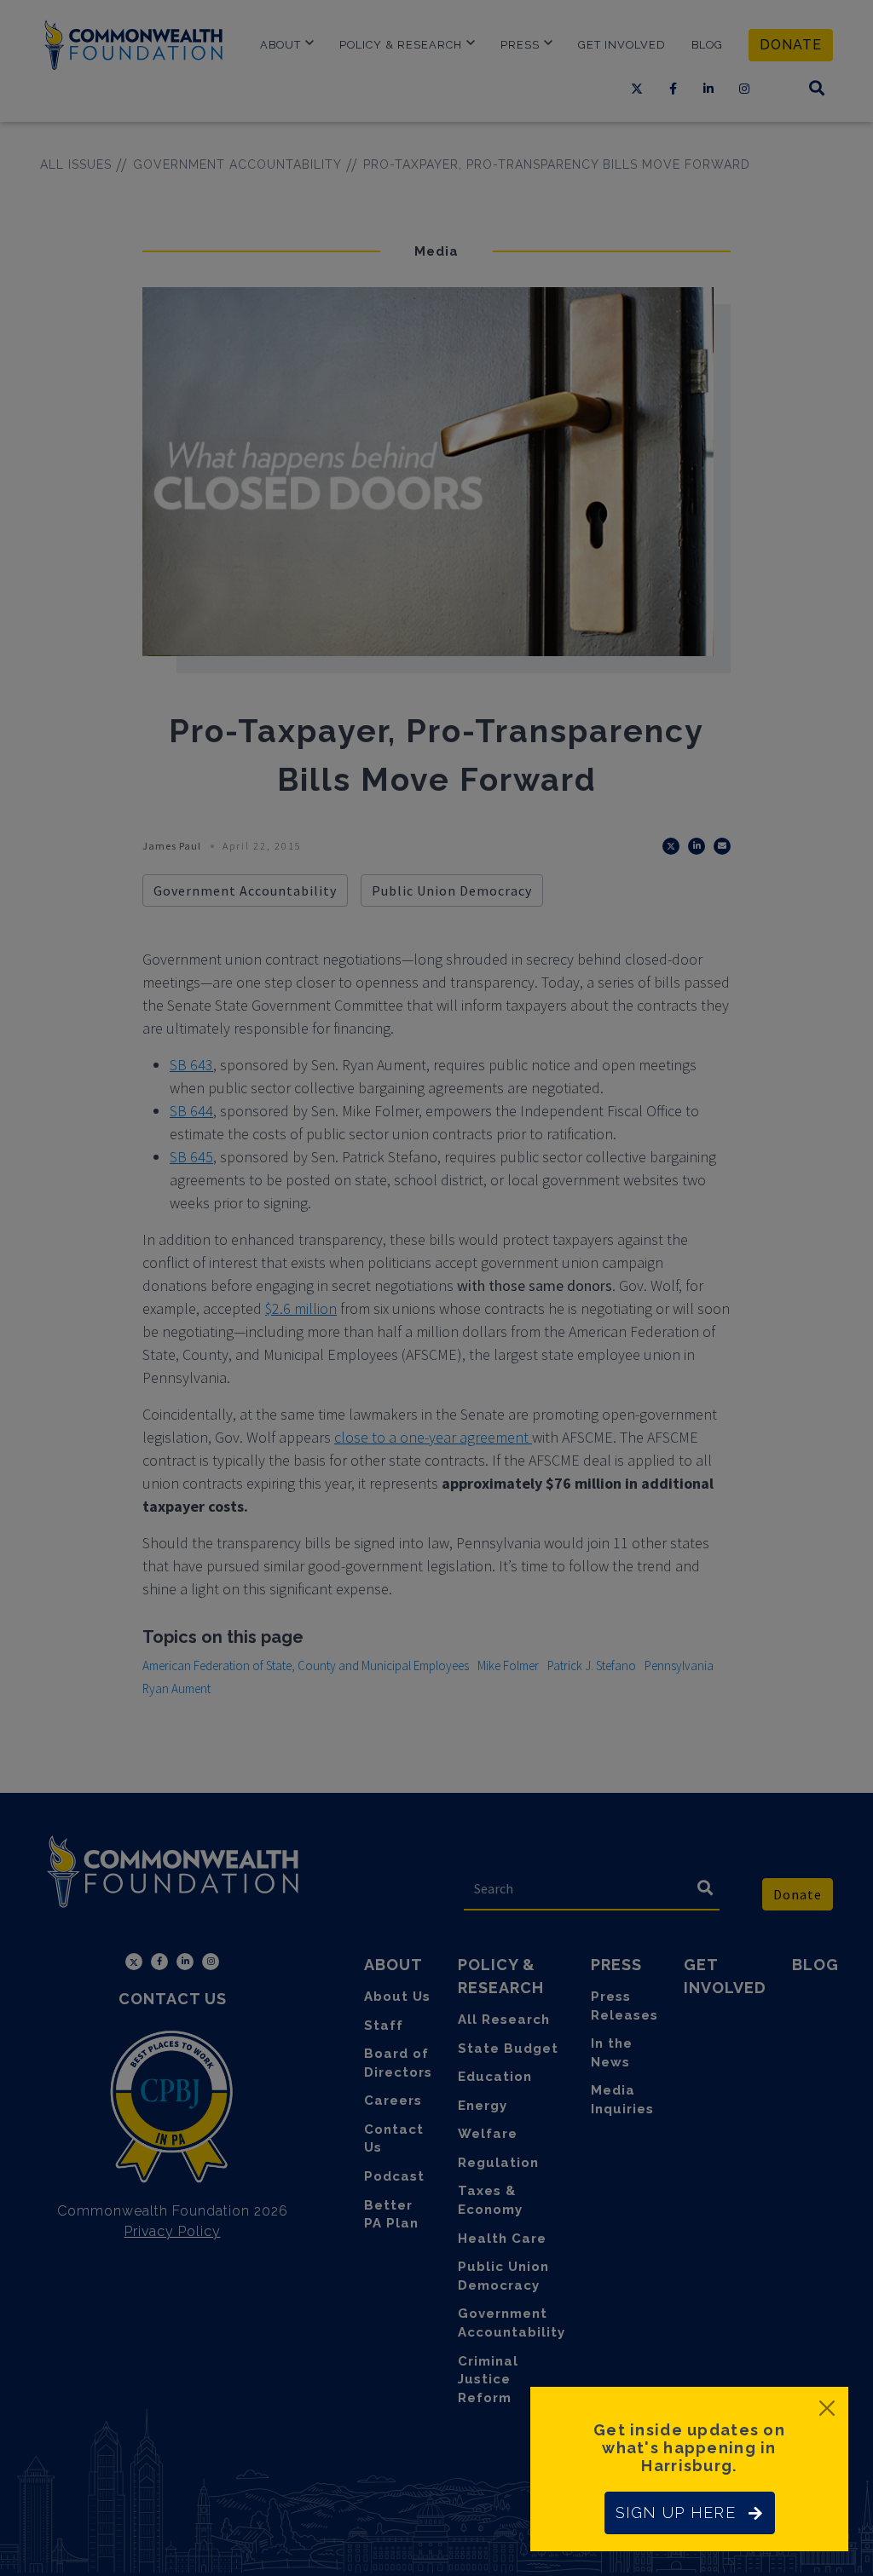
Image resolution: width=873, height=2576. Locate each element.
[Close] (827, 2408)
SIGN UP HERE (676, 2513)
